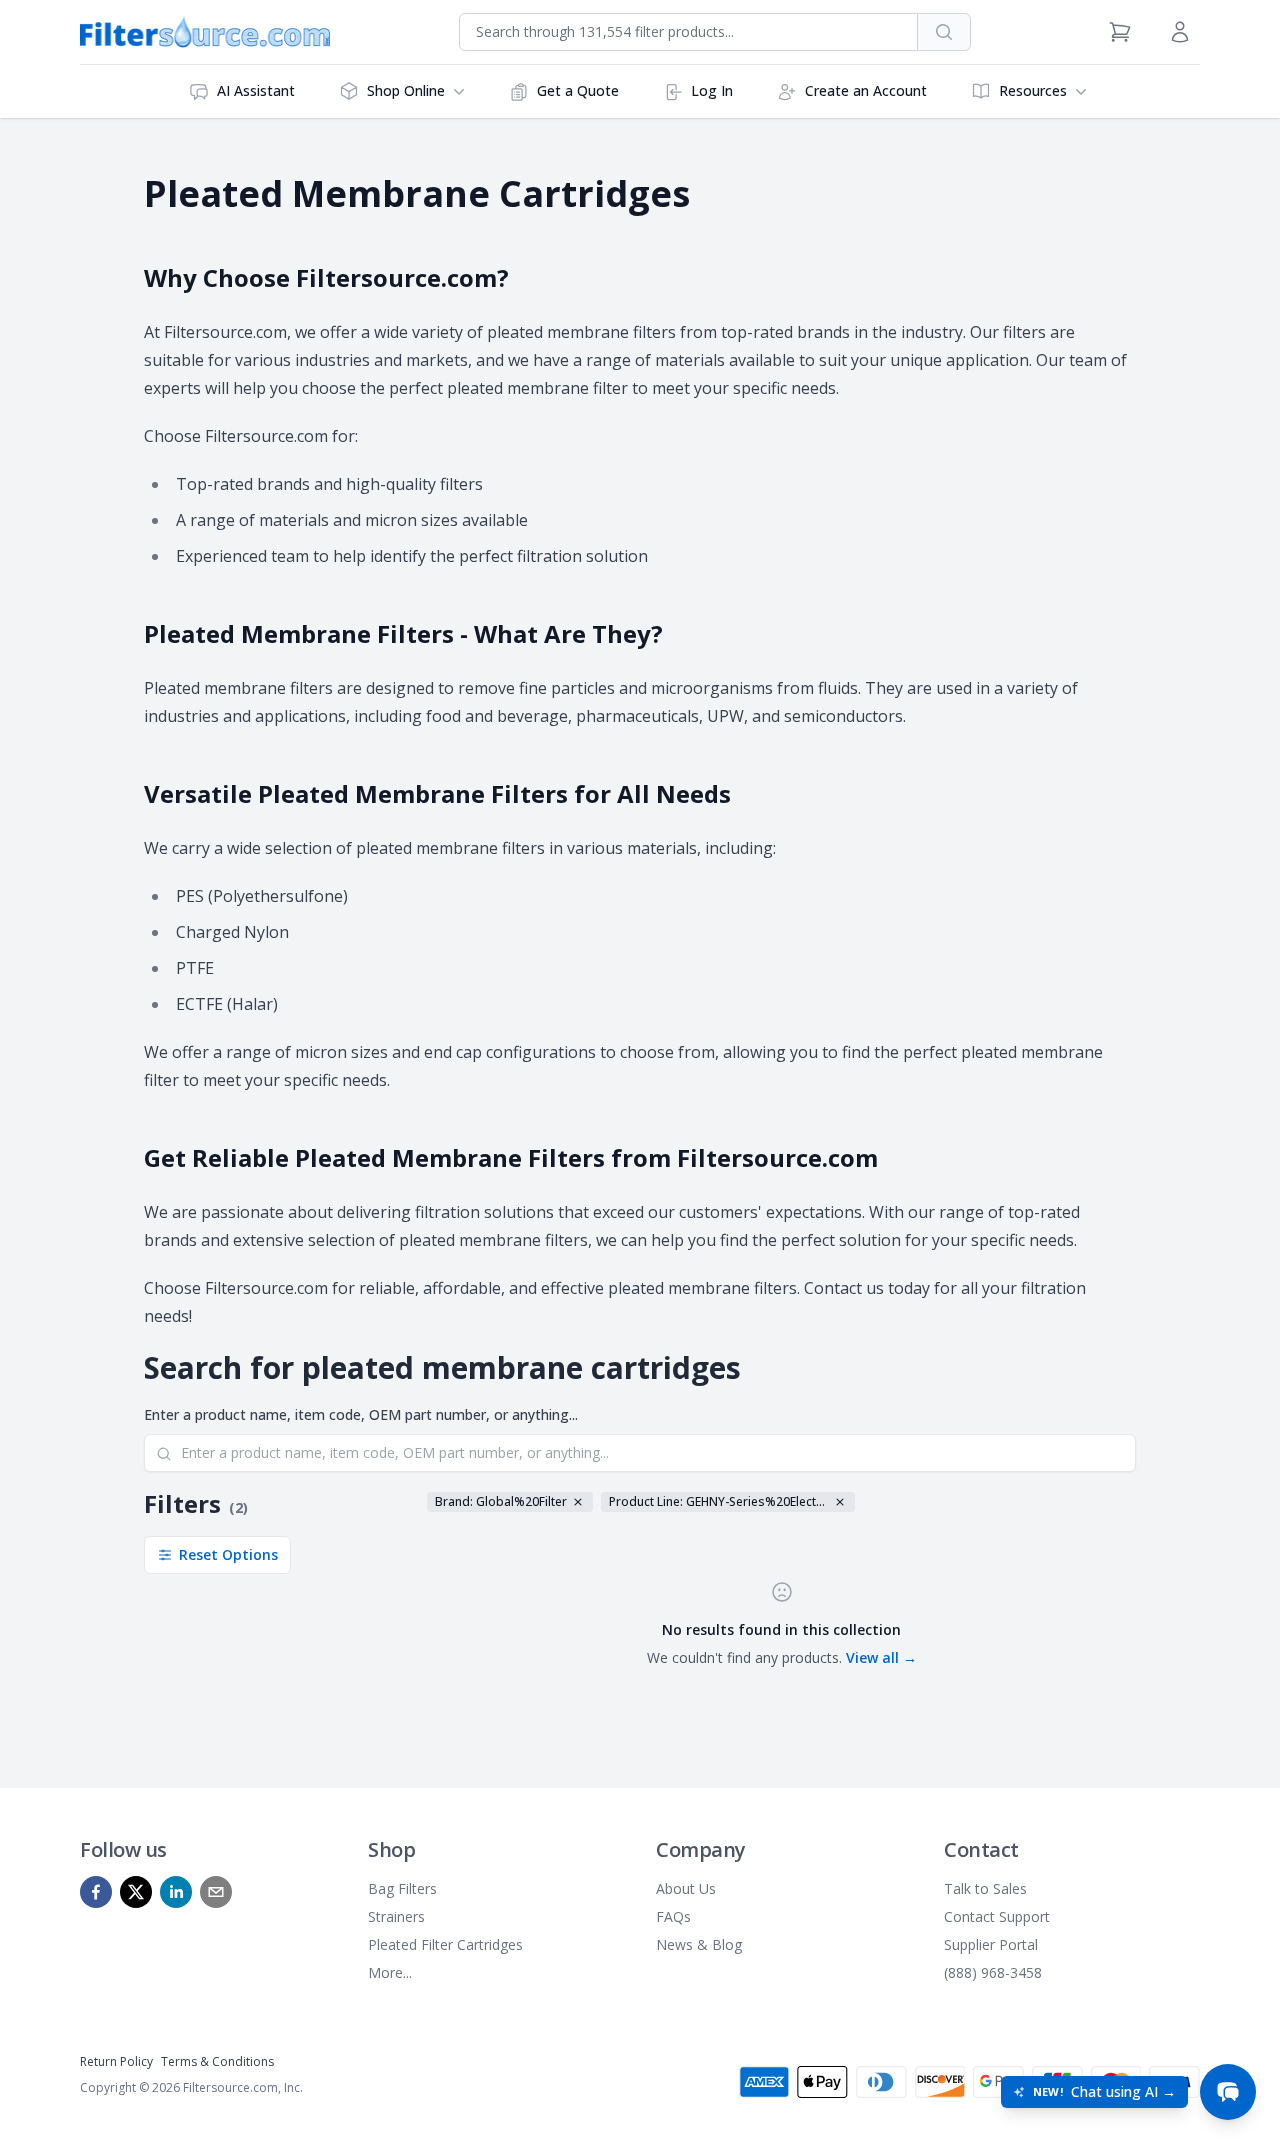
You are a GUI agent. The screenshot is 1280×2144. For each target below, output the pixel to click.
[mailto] (216, 1892)
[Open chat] (1228, 2092)
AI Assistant (256, 90)
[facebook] (96, 1892)
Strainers (396, 1916)
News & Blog (699, 1944)
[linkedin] (176, 1892)
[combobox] (688, 32)
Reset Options (228, 1554)
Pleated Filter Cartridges (445, 1944)
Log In (712, 90)
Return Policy (116, 2061)
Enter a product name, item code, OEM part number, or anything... (361, 1414)
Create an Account (866, 90)
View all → (881, 1657)
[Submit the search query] (164, 1454)
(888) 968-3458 (993, 1972)
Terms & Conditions (217, 2061)
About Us (686, 1888)
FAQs (673, 1916)
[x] (136, 1892)
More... (390, 1972)
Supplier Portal (991, 1944)
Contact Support (997, 1916)
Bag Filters (402, 1888)
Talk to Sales (985, 1888)
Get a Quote (578, 90)
